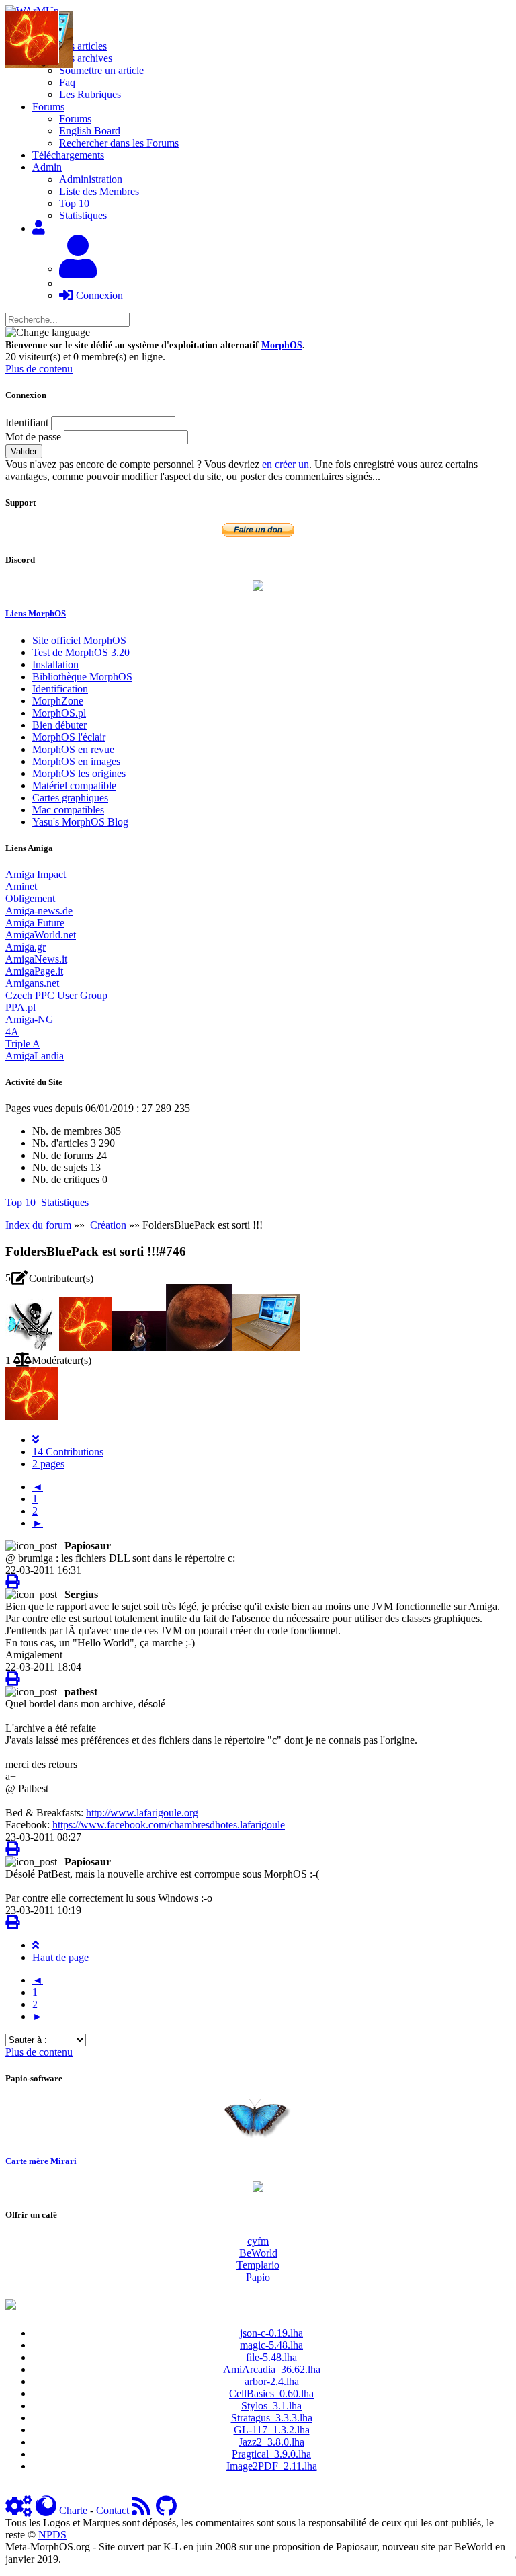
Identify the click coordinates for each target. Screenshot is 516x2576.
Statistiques (83, 215)
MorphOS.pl (59, 713)
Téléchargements (68, 155)
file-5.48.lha (271, 2357)
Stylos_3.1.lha (271, 2406)
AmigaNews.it (36, 959)
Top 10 (74, 203)
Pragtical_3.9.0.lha (271, 2454)
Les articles (83, 46)
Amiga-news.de (39, 911)
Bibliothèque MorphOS (82, 677)
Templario (258, 2265)
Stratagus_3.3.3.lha (272, 2418)
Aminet (21, 886)
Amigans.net (32, 983)
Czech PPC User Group (56, 995)
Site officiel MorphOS (79, 640)
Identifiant (27, 422)
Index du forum (38, 1225)
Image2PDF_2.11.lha (272, 2466)
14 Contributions (68, 1452)
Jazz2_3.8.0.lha (271, 2442)
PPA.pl (20, 1007)
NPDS (52, 2535)
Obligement (30, 898)
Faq (67, 82)
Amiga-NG (30, 1019)
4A (12, 1032)
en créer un (286, 464)
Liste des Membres (99, 191)
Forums (75, 119)
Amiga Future (35, 923)
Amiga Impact (36, 874)
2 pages (48, 1464)
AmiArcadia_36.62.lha (272, 2369)
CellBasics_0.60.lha (271, 2393)
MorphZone (58, 701)
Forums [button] (48, 107)
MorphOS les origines (79, 773)
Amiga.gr (26, 947)
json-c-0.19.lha (271, 2333)
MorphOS (282, 345)
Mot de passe (33, 437)
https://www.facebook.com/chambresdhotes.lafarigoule (169, 1825)
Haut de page (60, 1957)
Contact (113, 2510)
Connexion (98, 295)
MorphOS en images (76, 761)
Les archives (86, 58)
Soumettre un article (101, 70)
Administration (91, 179)
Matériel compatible (74, 786)
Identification (60, 689)
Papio (258, 2277)
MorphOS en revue (73, 749)
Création (108, 1225)
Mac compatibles (68, 810)
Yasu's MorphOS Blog (80, 822)
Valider (24, 451)
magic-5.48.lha (271, 2345)
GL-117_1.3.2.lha (272, 2430)
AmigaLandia (35, 1056)
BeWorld (258, 2253)
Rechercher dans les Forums (119, 143)
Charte (73, 2510)
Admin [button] (47, 167)
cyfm (258, 2241)
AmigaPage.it (34, 971)
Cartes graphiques (70, 798)
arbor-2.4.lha (272, 2381)
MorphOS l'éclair (69, 737)
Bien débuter (59, 725)
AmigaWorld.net (41, 935)
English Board (90, 131)
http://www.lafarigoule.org (142, 1813)
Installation (55, 665)
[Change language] (48, 333)
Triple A (23, 1044)
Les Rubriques (90, 94)
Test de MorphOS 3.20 (81, 652)
